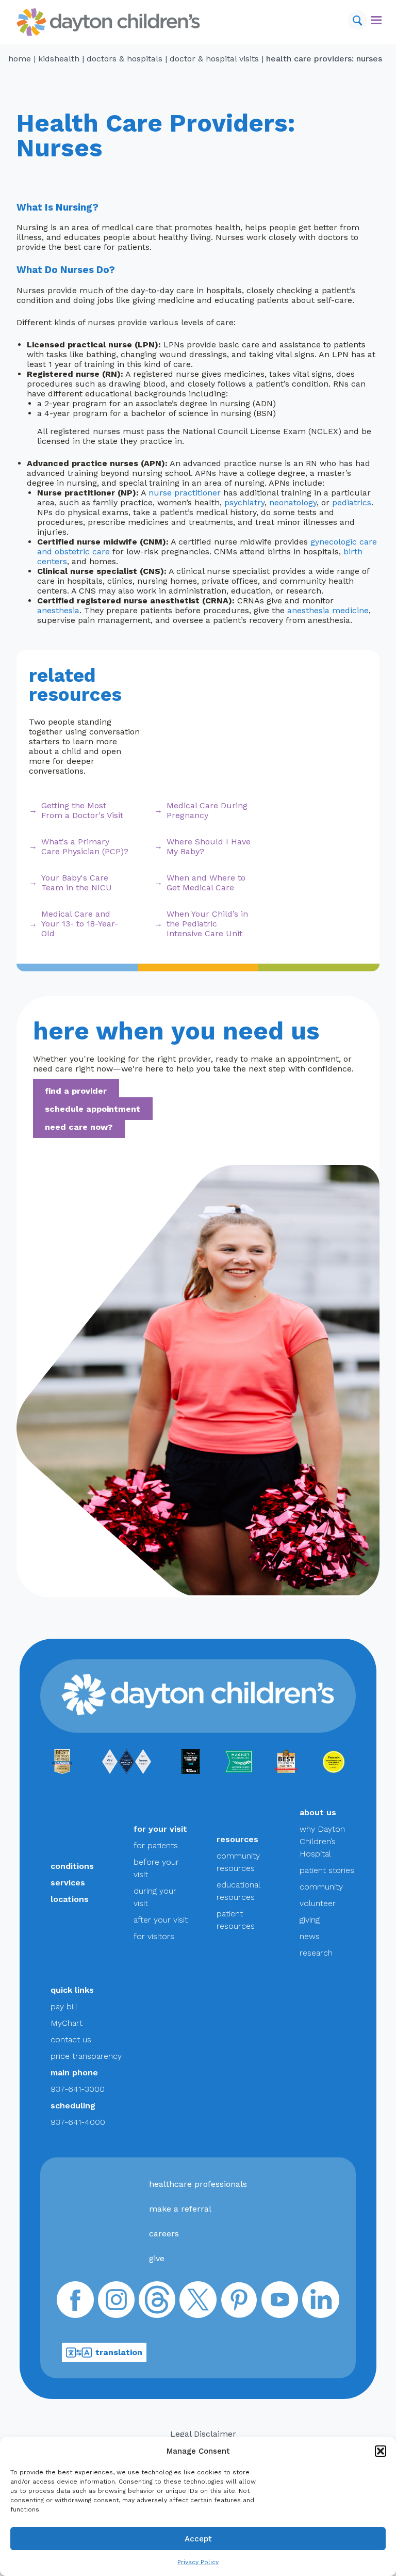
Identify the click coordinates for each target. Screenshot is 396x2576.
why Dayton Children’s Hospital (322, 1841)
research (316, 1953)
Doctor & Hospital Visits (214, 59)
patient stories (327, 1870)
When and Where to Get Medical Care (206, 883)
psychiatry (244, 502)
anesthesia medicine (328, 610)
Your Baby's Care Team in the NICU (77, 883)
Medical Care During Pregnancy (207, 810)
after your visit (161, 1920)
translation (119, 2352)
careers (164, 2234)
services (68, 1883)
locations (70, 1899)
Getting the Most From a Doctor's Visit (82, 810)
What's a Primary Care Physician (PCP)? (85, 846)
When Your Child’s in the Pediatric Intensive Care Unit (207, 924)
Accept (198, 2539)
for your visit (160, 1829)
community (321, 1887)
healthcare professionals (198, 2184)
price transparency (86, 2056)
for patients (156, 1845)
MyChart (67, 2023)
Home (20, 59)
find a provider (76, 1091)
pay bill (64, 2006)
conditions (72, 1866)
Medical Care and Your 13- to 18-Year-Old (80, 924)
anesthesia (58, 610)
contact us (71, 2039)
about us (318, 1812)
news (310, 1936)
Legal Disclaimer (203, 2434)
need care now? (79, 1127)
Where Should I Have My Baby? (209, 846)
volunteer (318, 1903)
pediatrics (352, 502)
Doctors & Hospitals (125, 59)
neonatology (293, 502)
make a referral (180, 2209)
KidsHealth (59, 59)
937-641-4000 (78, 2122)
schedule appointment (93, 1109)
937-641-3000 (78, 2089)
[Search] (357, 20)
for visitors (154, 1936)
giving (310, 1920)
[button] (381, 2451)
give (157, 2258)
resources (237, 1839)
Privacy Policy (198, 2562)
